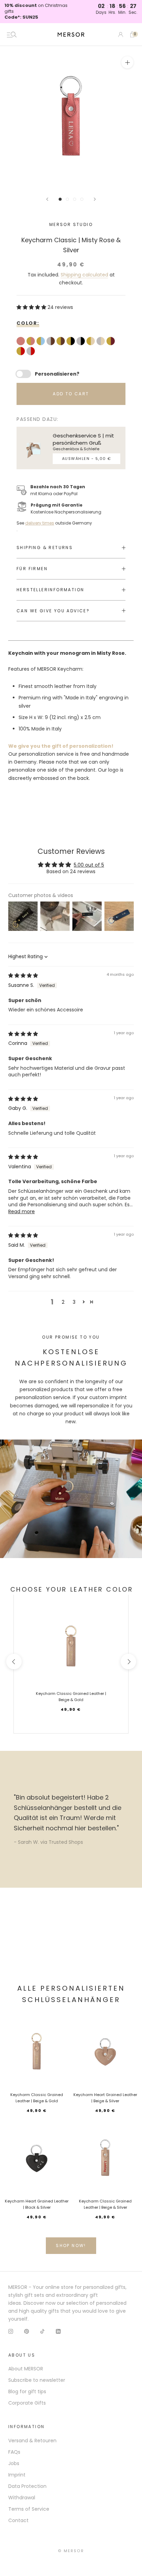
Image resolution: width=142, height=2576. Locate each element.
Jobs (14, 2463)
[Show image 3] (75, 199)
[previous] (14, 1662)
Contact (18, 2520)
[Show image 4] (82, 199)
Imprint (17, 2475)
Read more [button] (22, 1211)
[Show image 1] (60, 199)
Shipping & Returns (45, 548)
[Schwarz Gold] (72, 342)
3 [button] (74, 1302)
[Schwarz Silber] (82, 342)
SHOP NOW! (71, 2245)
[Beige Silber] (102, 342)
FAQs (14, 2452)
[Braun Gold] (62, 342)
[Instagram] (11, 2331)
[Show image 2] (67, 199)
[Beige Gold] (92, 342)
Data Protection (27, 2486)
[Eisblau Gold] (42, 342)
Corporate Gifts (27, 2403)
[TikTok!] (42, 2331)
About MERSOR (26, 2369)
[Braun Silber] (52, 342)
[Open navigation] (12, 35)
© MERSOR (71, 2551)
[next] (128, 1662)
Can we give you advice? (53, 611)
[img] (23, 975)
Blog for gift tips (27, 2391)
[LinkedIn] (58, 2331)
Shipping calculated (84, 275)
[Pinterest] (27, 2331)
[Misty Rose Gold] (32, 342)
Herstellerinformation (50, 590)
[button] (32, 307)
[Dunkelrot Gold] (111, 342)
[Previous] (47, 199)
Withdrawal (22, 2498)
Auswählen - (87, 459)
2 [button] (63, 1302)
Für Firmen (32, 569)
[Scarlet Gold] (22, 352)
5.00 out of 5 (89, 865)
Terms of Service (29, 2509)
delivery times (40, 523)
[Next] (95, 199)
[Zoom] (127, 62)
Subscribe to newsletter (37, 2380)
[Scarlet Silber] (32, 352)
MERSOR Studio (71, 224)
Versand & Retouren (32, 2441)
